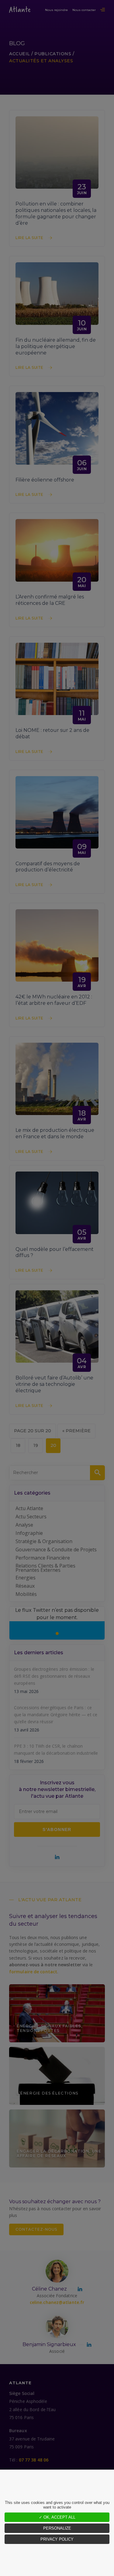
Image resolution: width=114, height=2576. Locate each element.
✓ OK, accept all (57, 2517)
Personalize (57, 2528)
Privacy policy (57, 2539)
